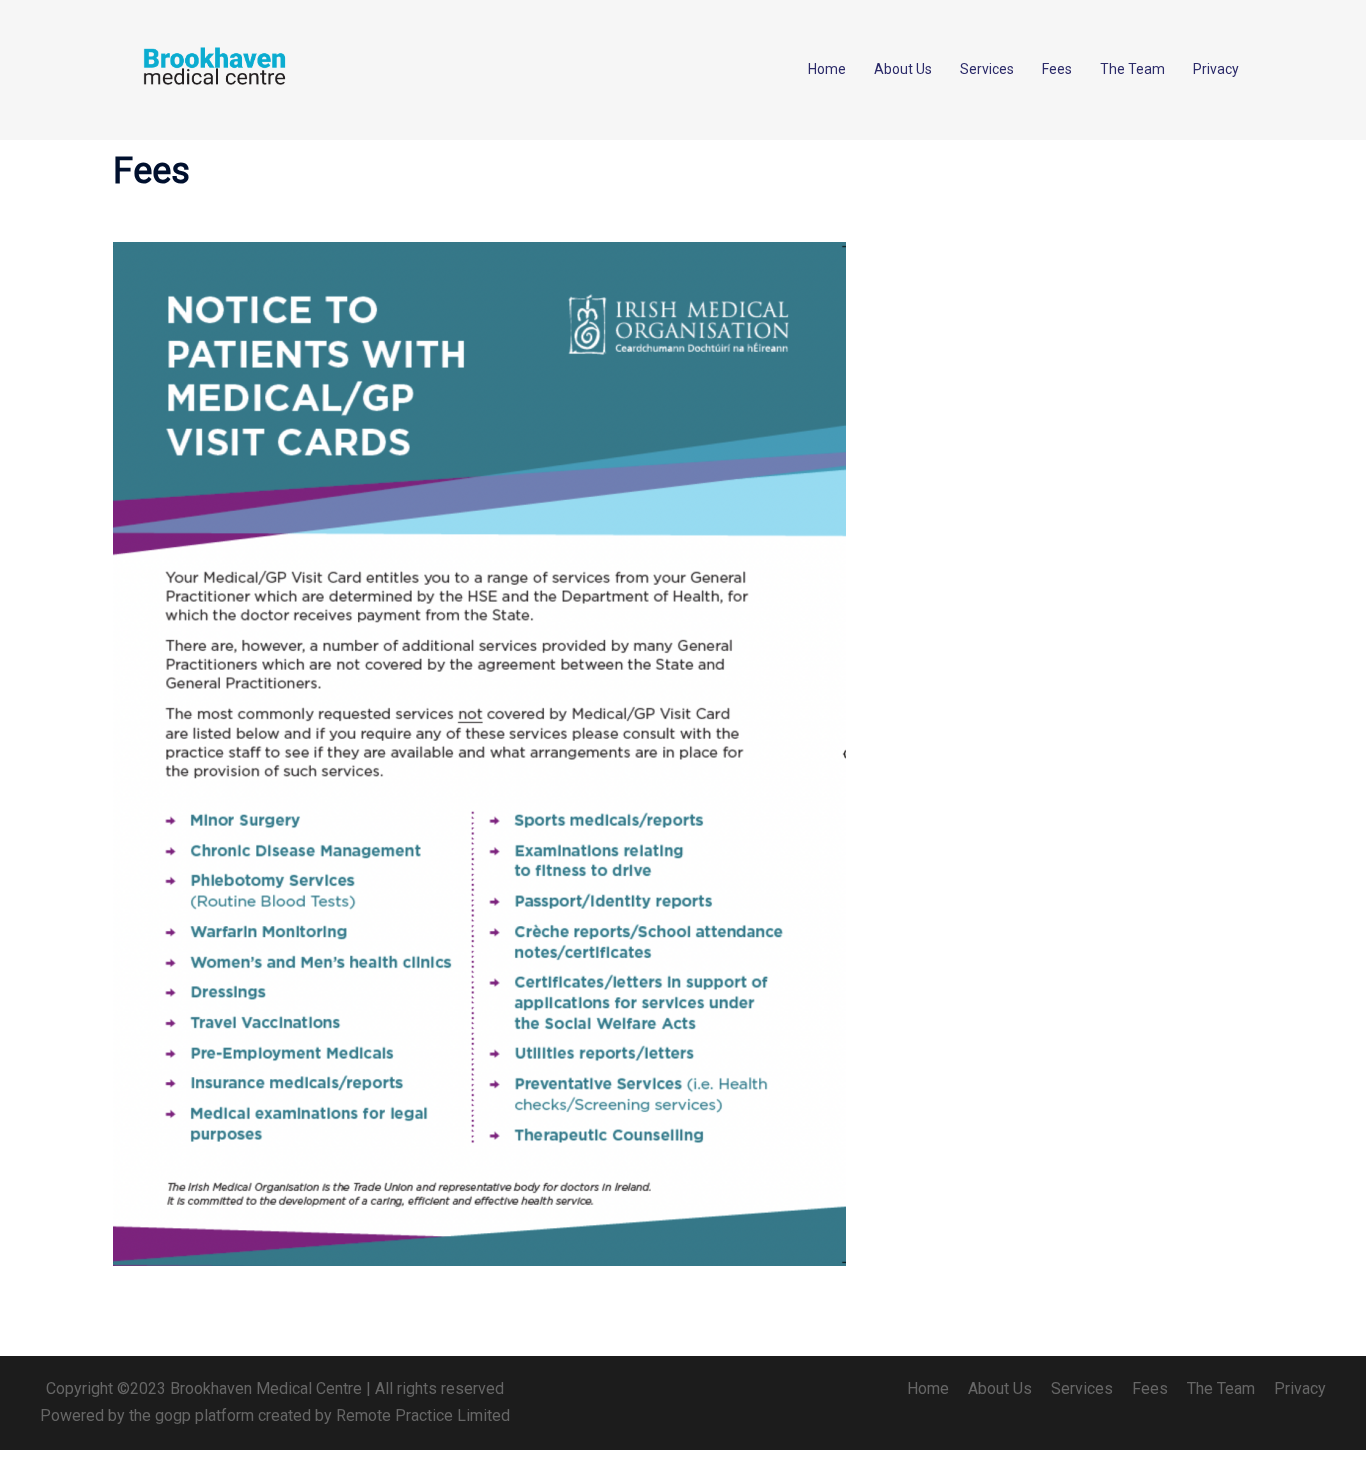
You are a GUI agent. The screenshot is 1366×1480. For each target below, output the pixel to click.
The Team (1132, 69)
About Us (903, 69)
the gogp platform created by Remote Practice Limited (319, 1415)
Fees (1057, 69)
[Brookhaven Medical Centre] (213, 68)
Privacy (1216, 69)
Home (827, 69)
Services (987, 69)
